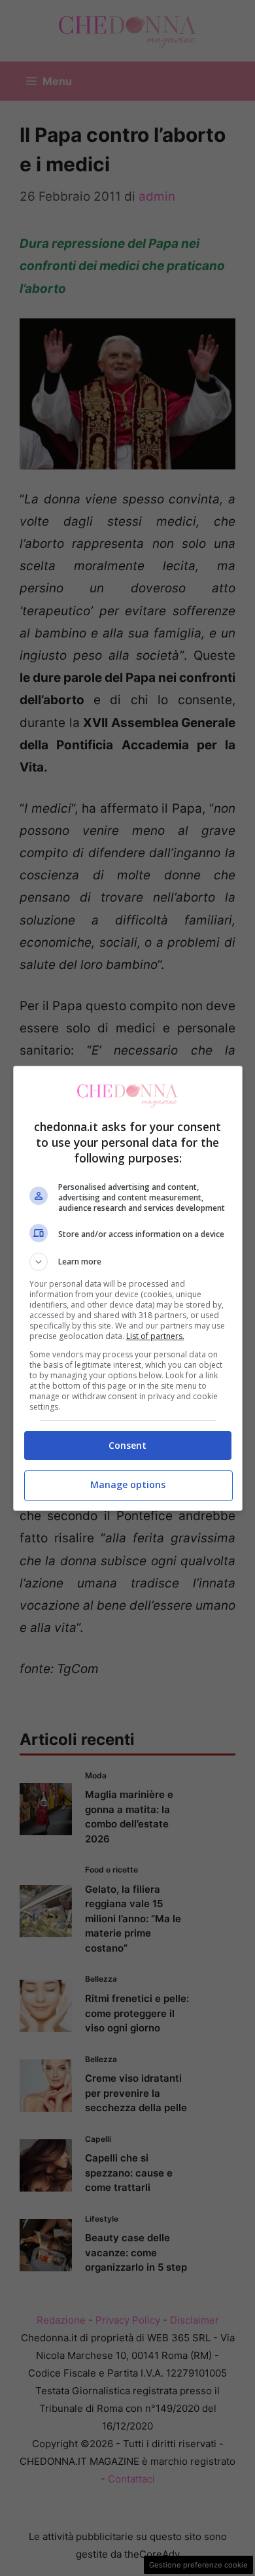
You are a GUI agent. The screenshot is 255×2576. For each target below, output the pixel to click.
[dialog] (128, 1288)
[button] (128, 1262)
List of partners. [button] (155, 1336)
